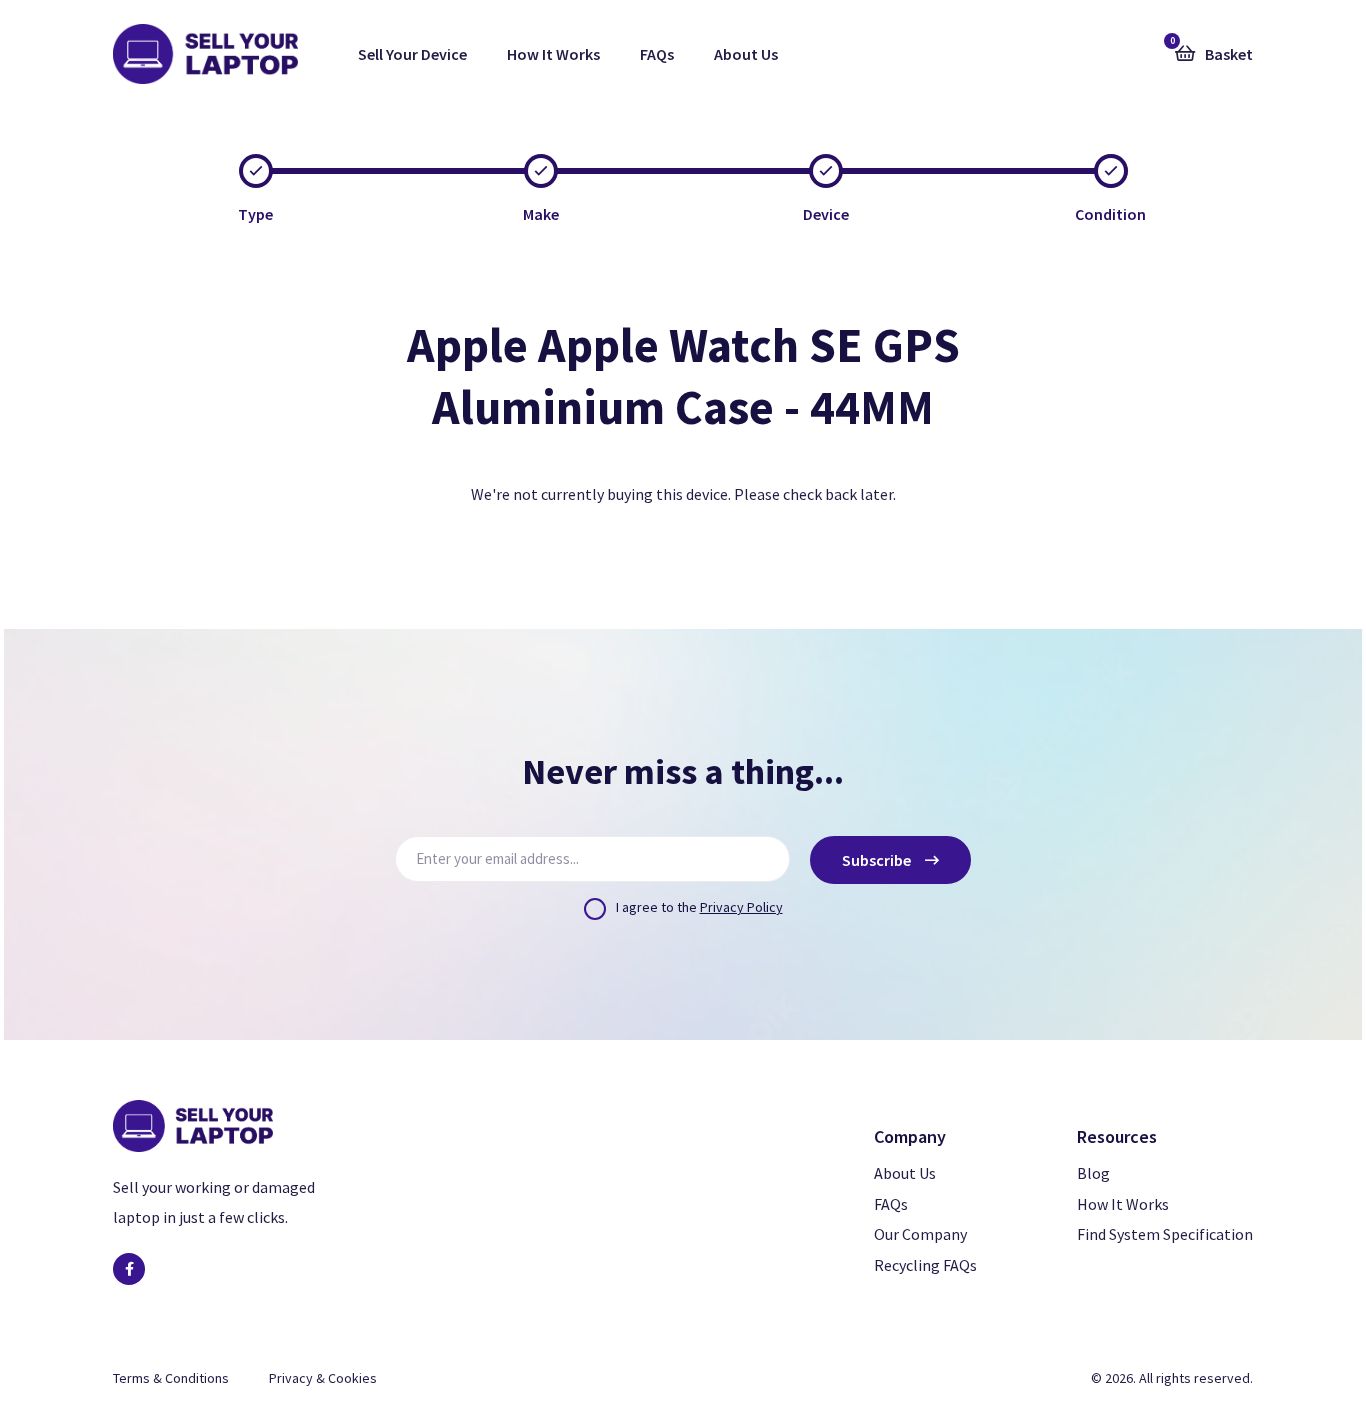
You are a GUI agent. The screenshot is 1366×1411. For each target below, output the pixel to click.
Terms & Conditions (171, 1378)
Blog (1093, 1173)
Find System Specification (1165, 1234)
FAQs (657, 54)
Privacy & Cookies (323, 1378)
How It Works (553, 54)
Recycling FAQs (925, 1265)
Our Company (920, 1234)
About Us (746, 54)
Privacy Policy (741, 907)
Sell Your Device (412, 54)
